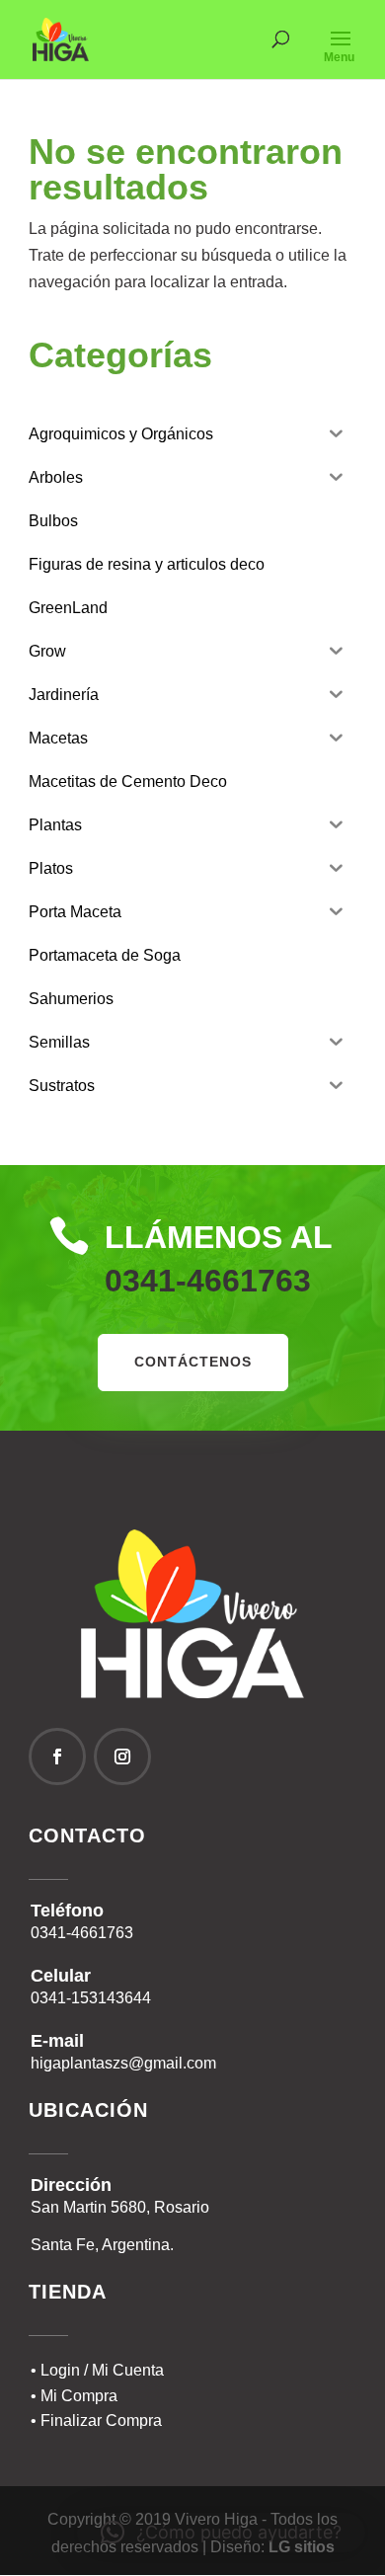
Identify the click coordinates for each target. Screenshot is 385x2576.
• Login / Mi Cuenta (97, 2370)
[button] (221, 2533)
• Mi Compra (74, 2396)
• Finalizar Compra (96, 2420)
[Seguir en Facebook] (57, 1756)
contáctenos (193, 1362)
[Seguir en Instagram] (122, 1756)
